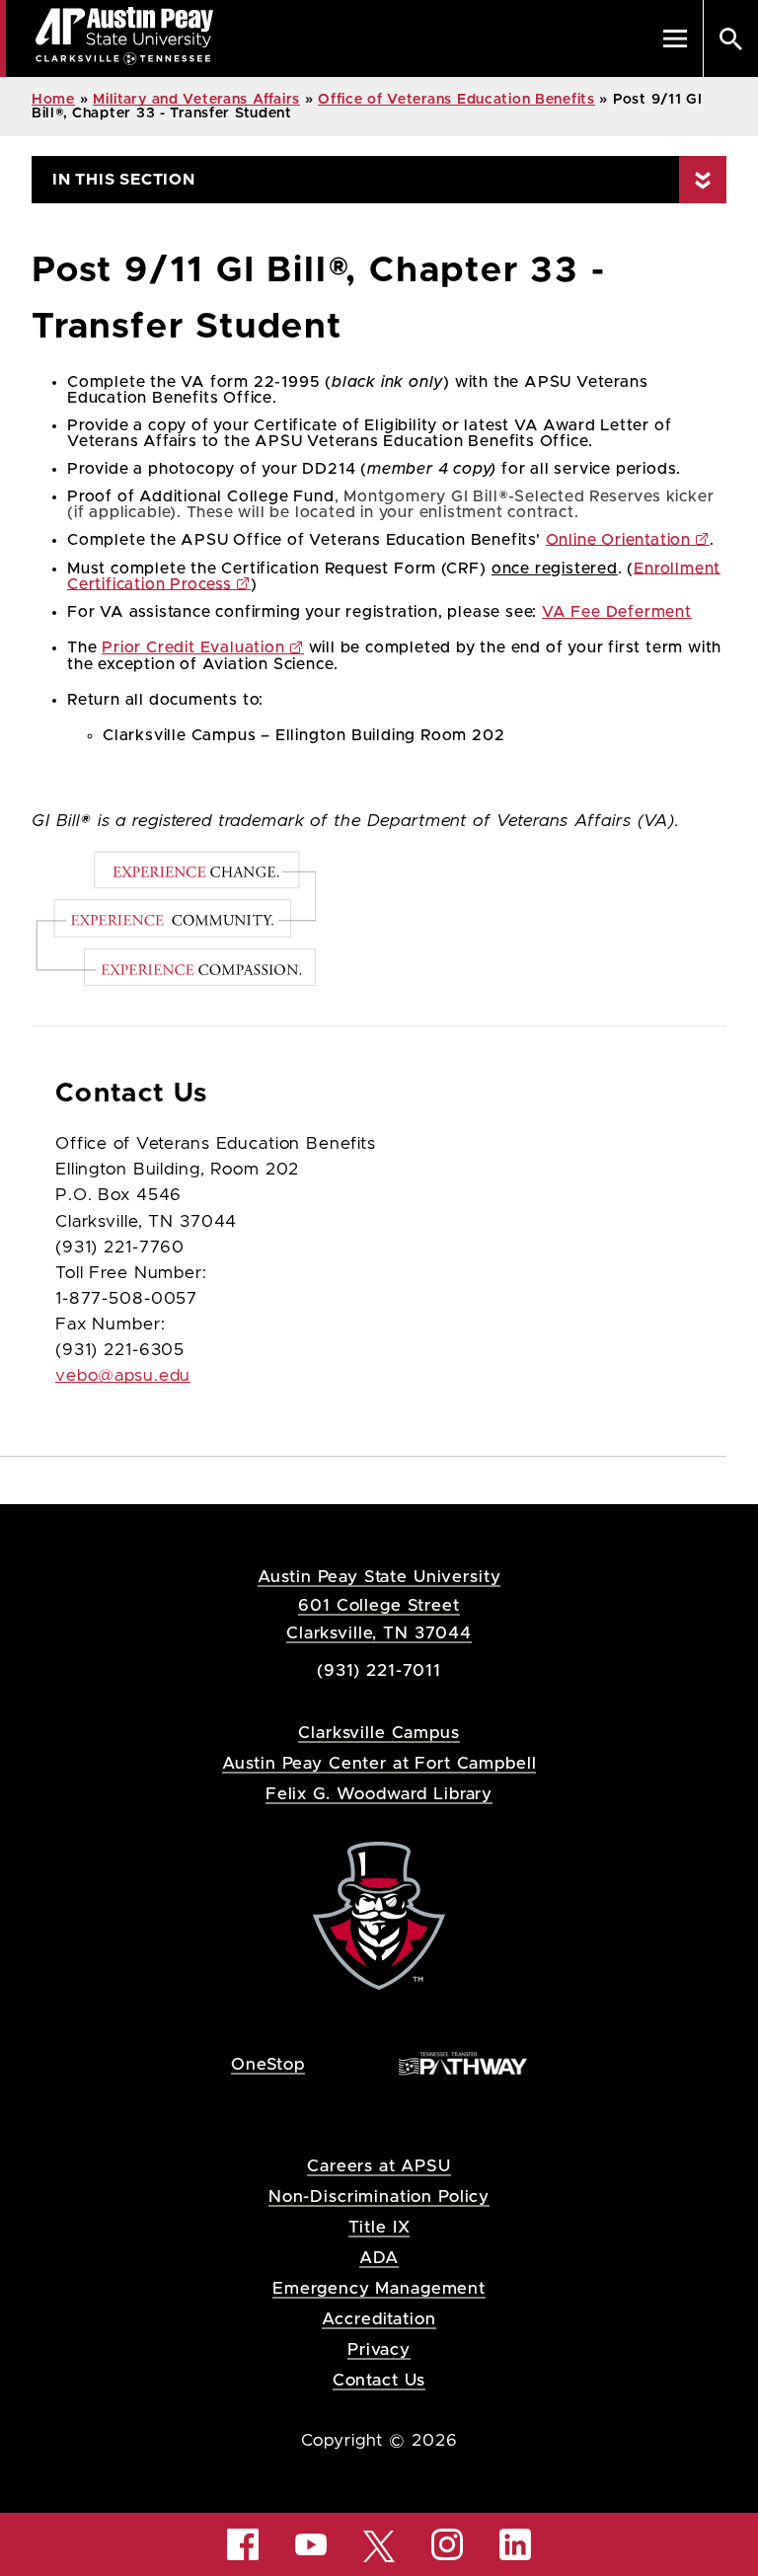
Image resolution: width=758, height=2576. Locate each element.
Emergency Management (379, 2288)
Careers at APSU (379, 2166)
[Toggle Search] (730, 38)
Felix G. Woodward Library (379, 1794)
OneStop (268, 2064)
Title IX (379, 2227)
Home (53, 100)
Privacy (379, 2349)
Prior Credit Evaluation (193, 647)
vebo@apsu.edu (123, 1376)
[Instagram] (447, 2544)
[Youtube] (311, 2544)
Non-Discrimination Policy (379, 2197)
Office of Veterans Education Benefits (456, 100)
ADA (379, 2258)
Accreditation (379, 2319)
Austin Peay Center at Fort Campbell (379, 1763)
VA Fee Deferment (617, 612)
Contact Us (379, 2380)
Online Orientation (618, 540)
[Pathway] (463, 2063)
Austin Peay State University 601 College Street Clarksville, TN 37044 (379, 1604)
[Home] (379, 1915)
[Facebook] (243, 2544)
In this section (124, 180)
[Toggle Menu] (675, 38)
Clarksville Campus (379, 1733)
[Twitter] (379, 2545)
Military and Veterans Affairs (196, 100)
